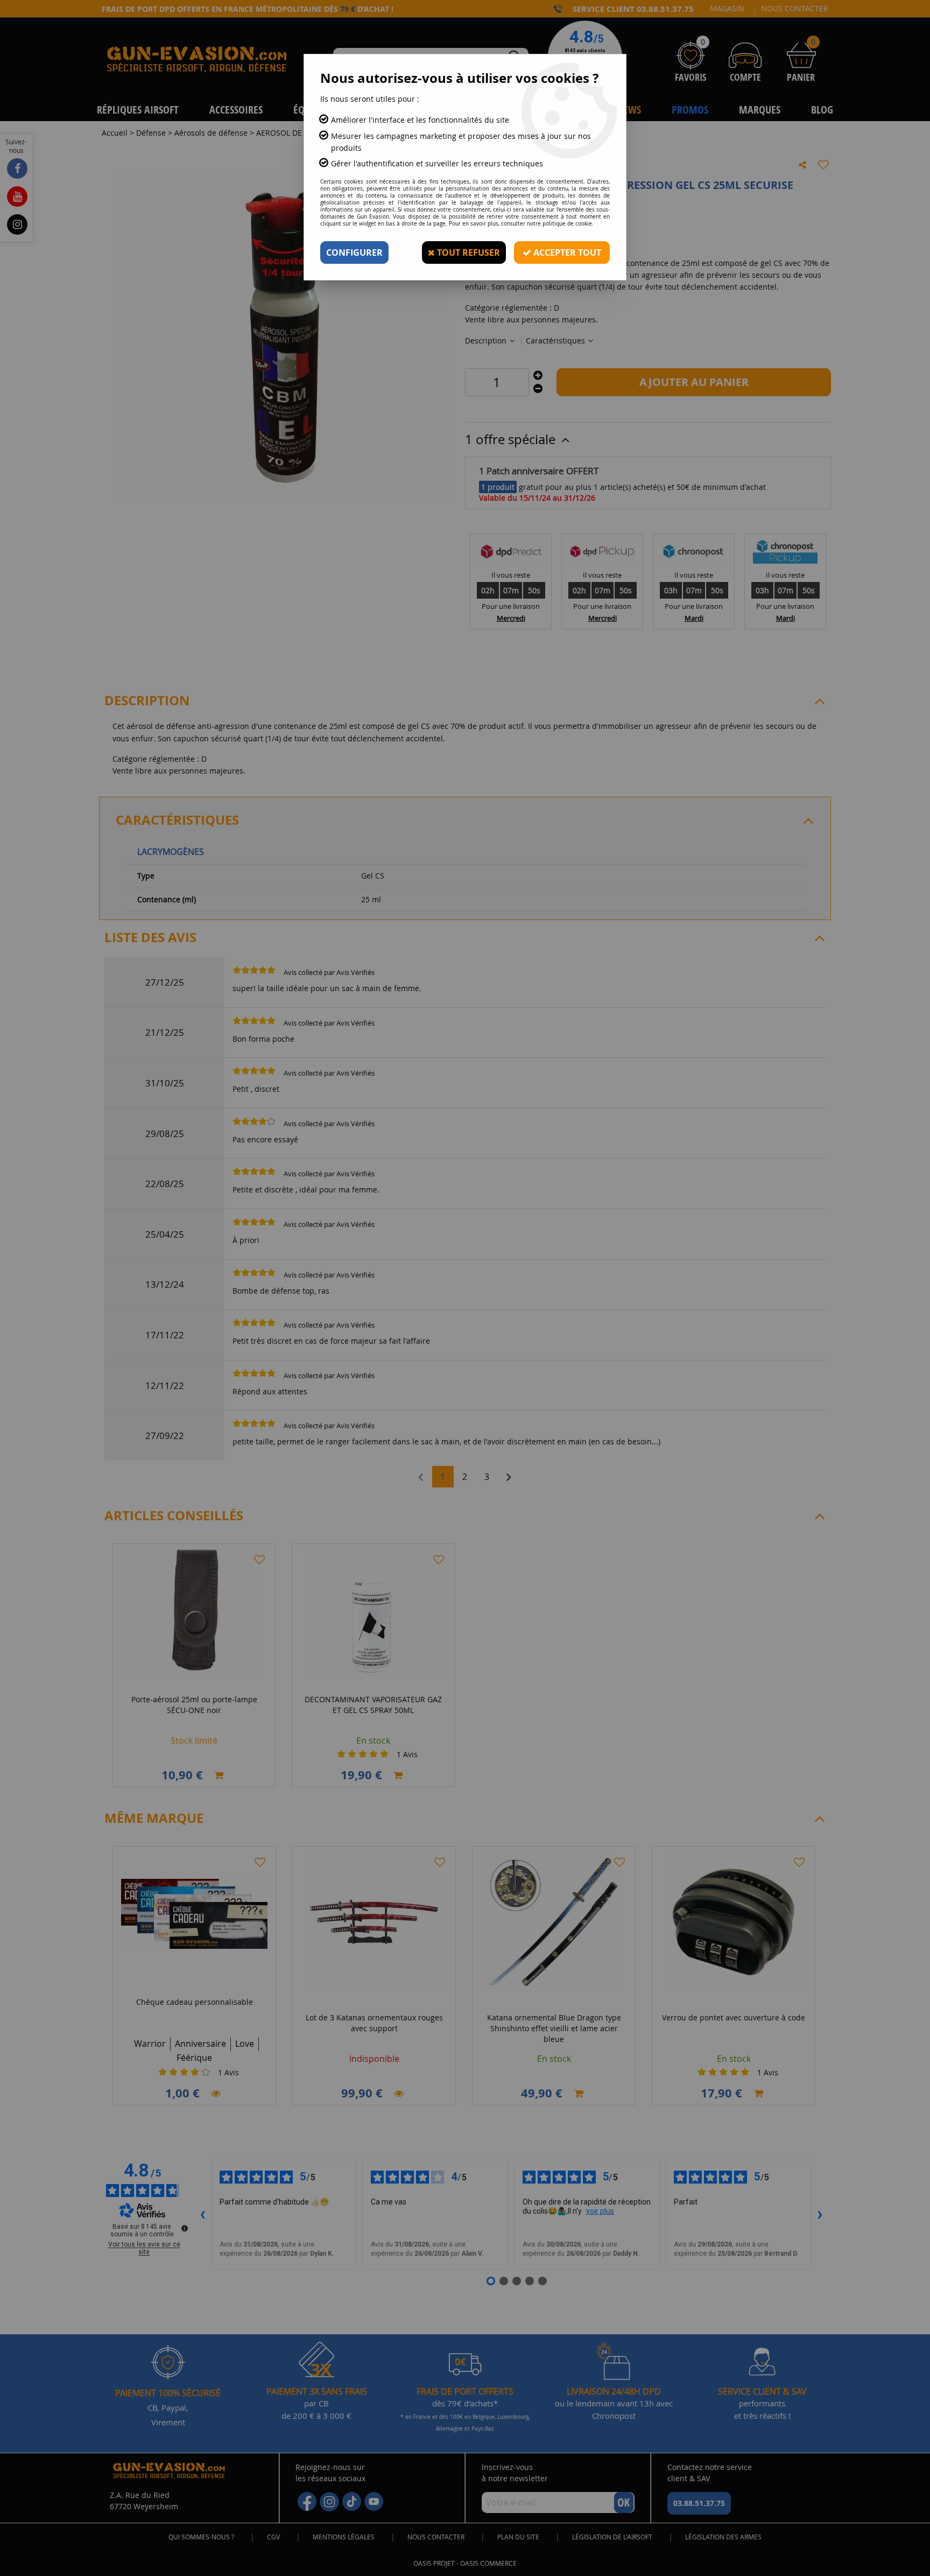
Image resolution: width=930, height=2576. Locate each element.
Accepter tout (566, 252)
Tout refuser (467, 252)
